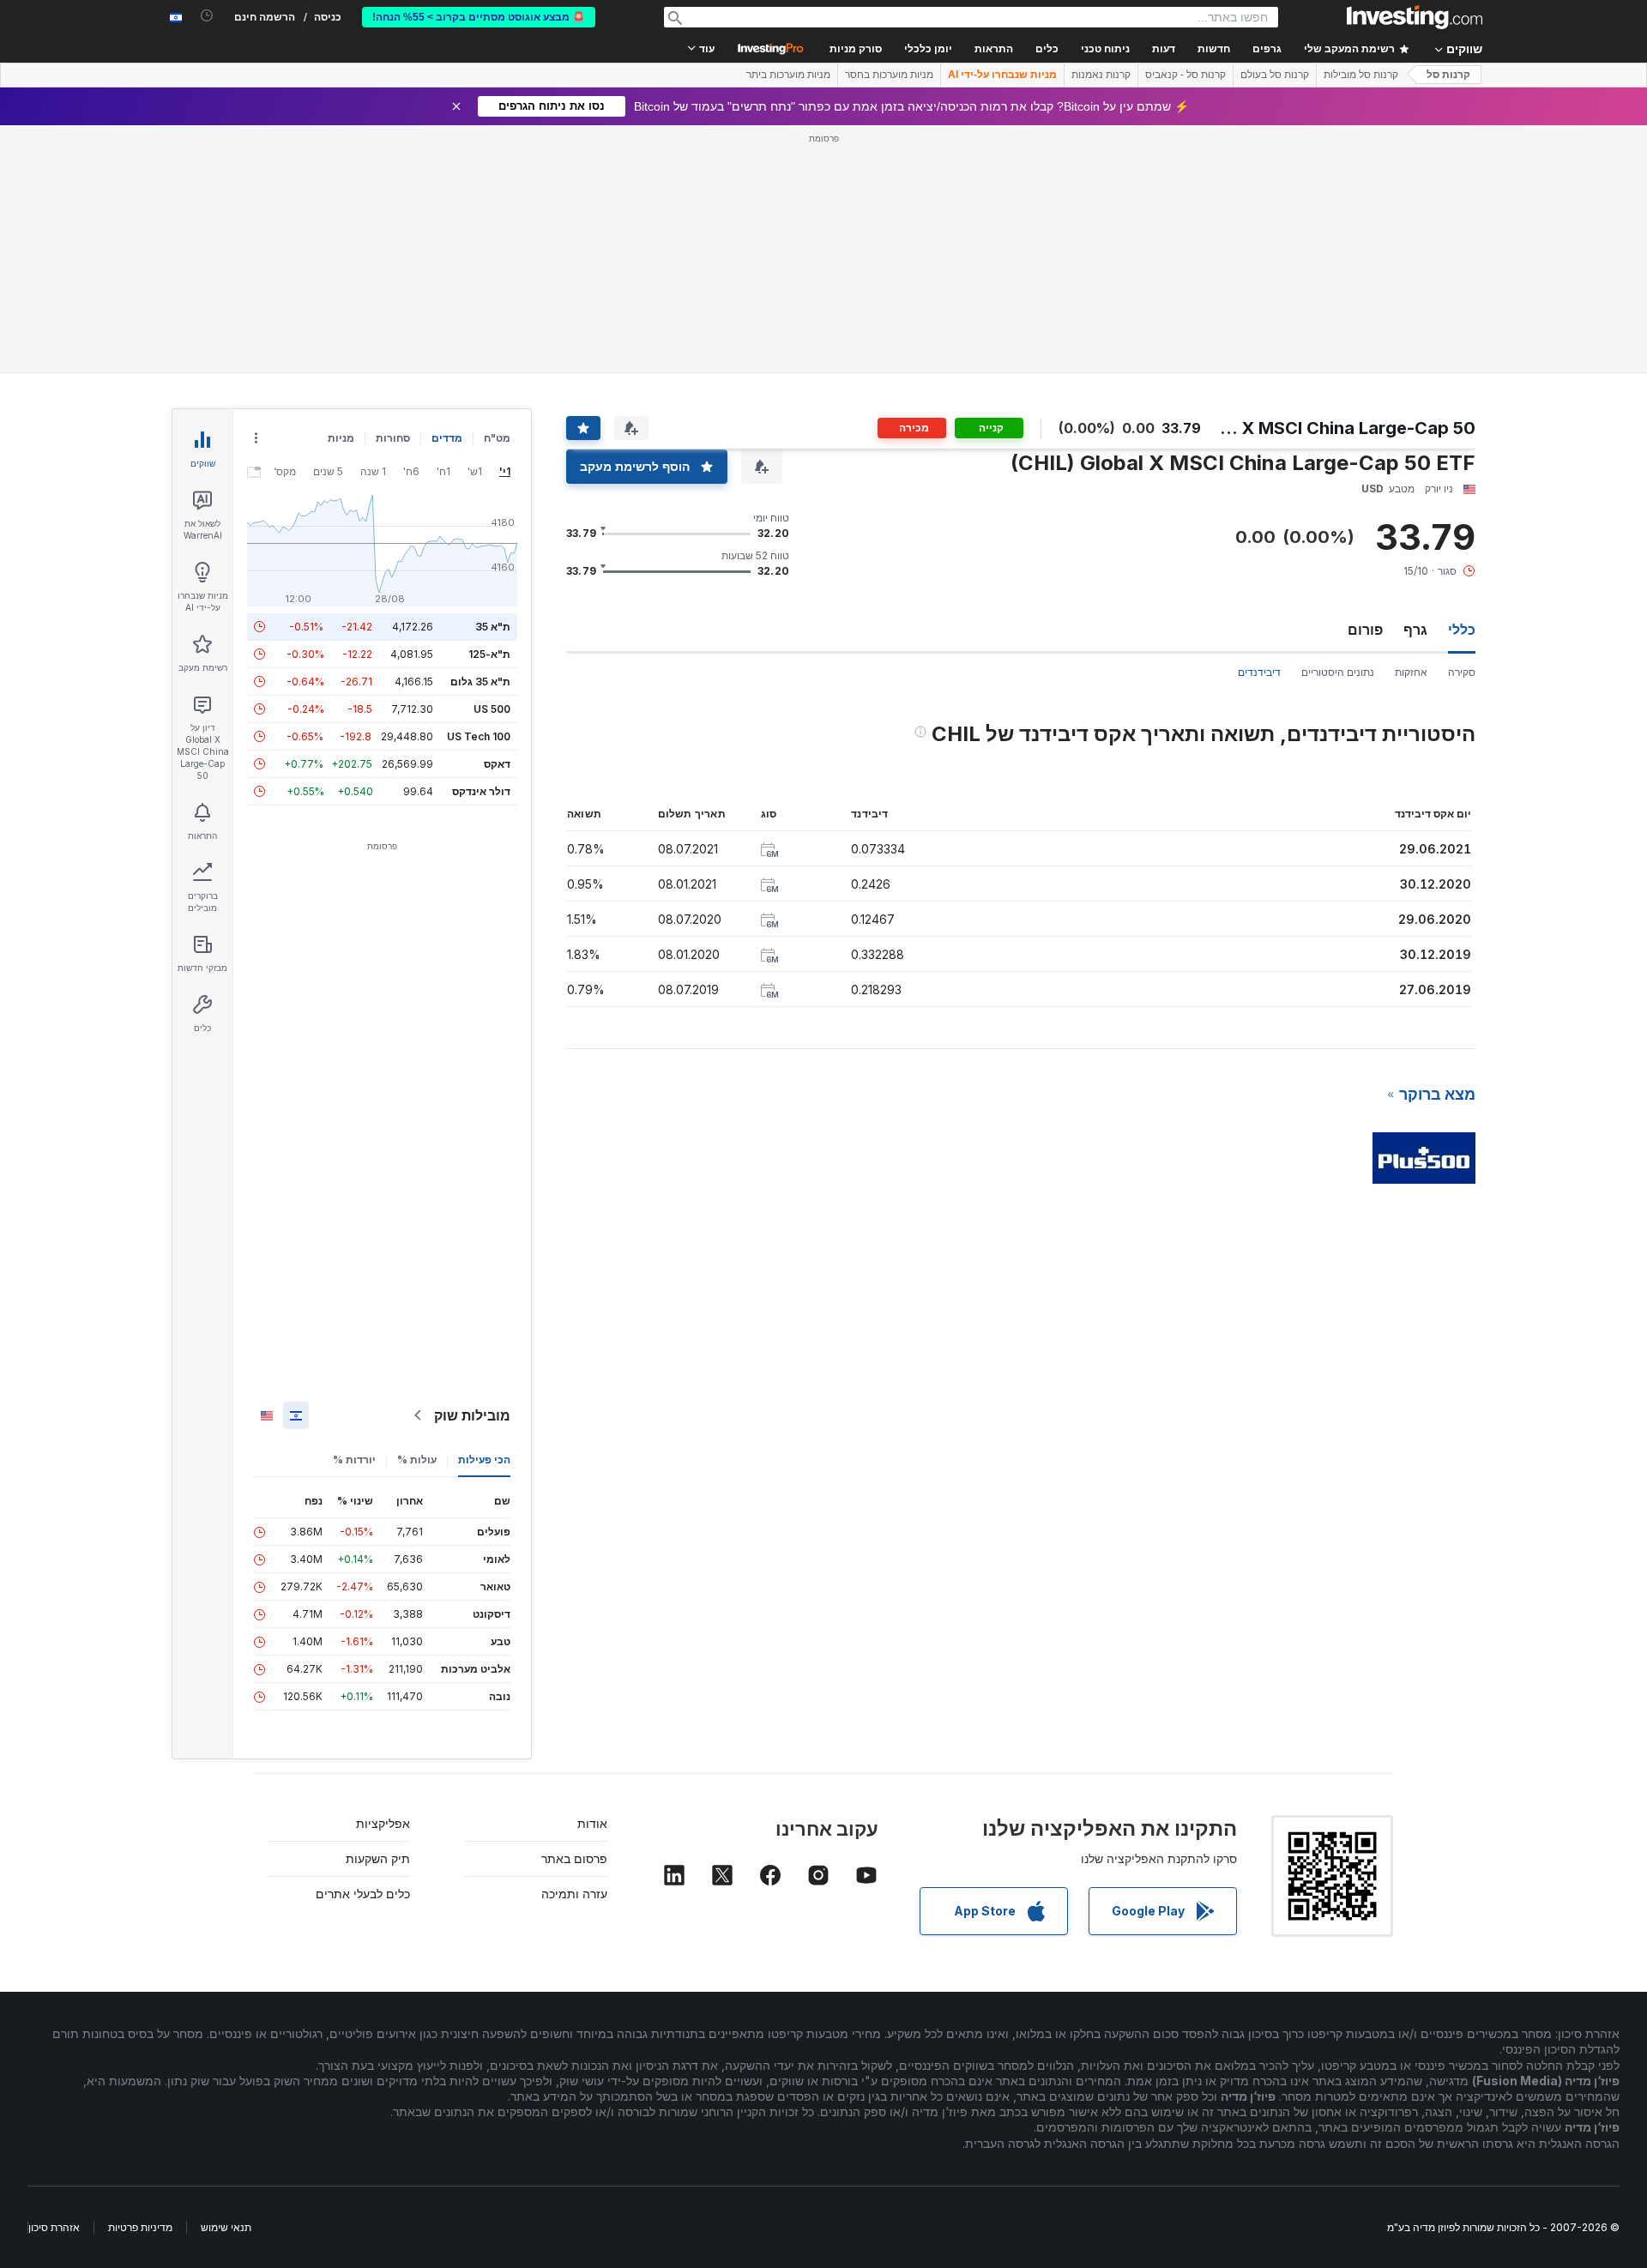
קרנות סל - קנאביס (1185, 75)
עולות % (417, 1460)
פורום (1365, 630)
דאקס (497, 764)
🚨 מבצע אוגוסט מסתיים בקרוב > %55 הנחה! (479, 17)
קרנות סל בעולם (1275, 75)
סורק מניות (856, 49)
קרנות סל (1448, 75)
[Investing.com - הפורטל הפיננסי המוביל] (1415, 17)
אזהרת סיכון (54, 2227)
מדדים (447, 438)
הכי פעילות (484, 1460)
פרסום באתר (574, 1858)
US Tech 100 (479, 736)
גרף (1415, 630)
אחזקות (1411, 672)
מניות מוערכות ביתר (788, 75)
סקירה (1462, 672)
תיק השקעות (378, 1858)
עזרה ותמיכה (574, 1894)
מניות (341, 438)
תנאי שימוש (226, 2227)
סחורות (393, 438)
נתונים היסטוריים (1338, 672)
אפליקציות (383, 1823)
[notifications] (207, 16)
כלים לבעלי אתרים (363, 1894)
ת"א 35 (493, 627)
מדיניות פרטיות (140, 2227)
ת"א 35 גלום (480, 682)
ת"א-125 (489, 654)
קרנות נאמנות (1101, 75)
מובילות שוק (472, 1415)
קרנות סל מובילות (1361, 75)
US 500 (492, 709)
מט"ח (497, 438)
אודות (592, 1823)
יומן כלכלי (928, 49)
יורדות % (354, 1460)
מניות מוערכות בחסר (889, 75)
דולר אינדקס (481, 791)
